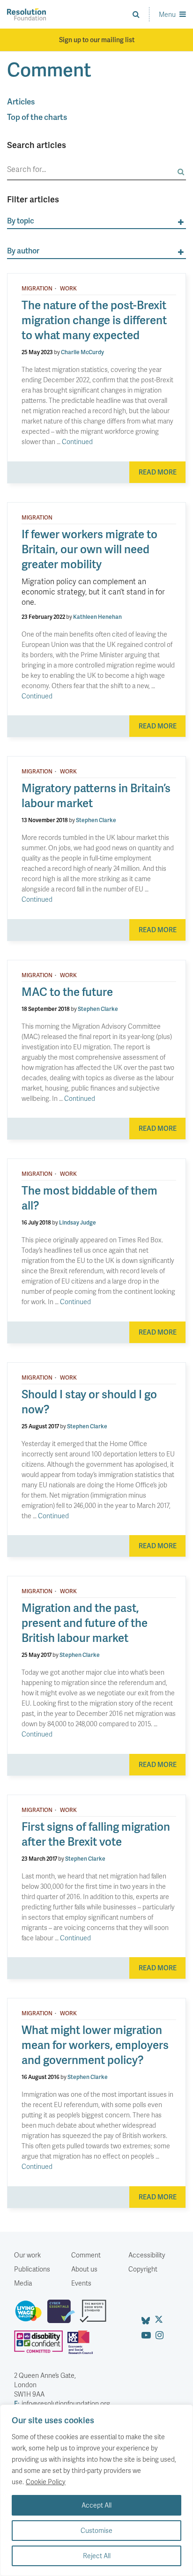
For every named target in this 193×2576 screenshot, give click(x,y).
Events (81, 2283)
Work (68, 289)
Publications (32, 2269)
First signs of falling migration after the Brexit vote (96, 1834)
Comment (86, 2255)
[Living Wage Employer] (31, 2315)
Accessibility (147, 2255)
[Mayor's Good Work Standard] (95, 2315)
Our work (27, 2255)
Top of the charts (37, 117)
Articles (21, 101)
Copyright (143, 2269)
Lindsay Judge (78, 1222)
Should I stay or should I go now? (89, 1401)
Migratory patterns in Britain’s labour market (96, 795)
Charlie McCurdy (82, 352)
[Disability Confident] (41, 2346)
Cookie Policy (46, 2482)
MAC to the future (67, 991)
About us (84, 2269)
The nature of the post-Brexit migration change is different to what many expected (94, 320)
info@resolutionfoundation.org (62, 2403)
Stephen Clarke (96, 820)
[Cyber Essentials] (63, 2315)
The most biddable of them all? (89, 1198)
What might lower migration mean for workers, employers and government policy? (95, 2045)
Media (23, 2283)
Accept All (96, 2505)
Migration (37, 289)
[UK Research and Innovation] (82, 2346)
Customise (96, 2530)
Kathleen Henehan (97, 617)
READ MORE (158, 472)
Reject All (97, 2556)
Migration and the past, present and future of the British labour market (85, 1622)
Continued (77, 442)
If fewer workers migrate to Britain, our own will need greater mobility (89, 549)
